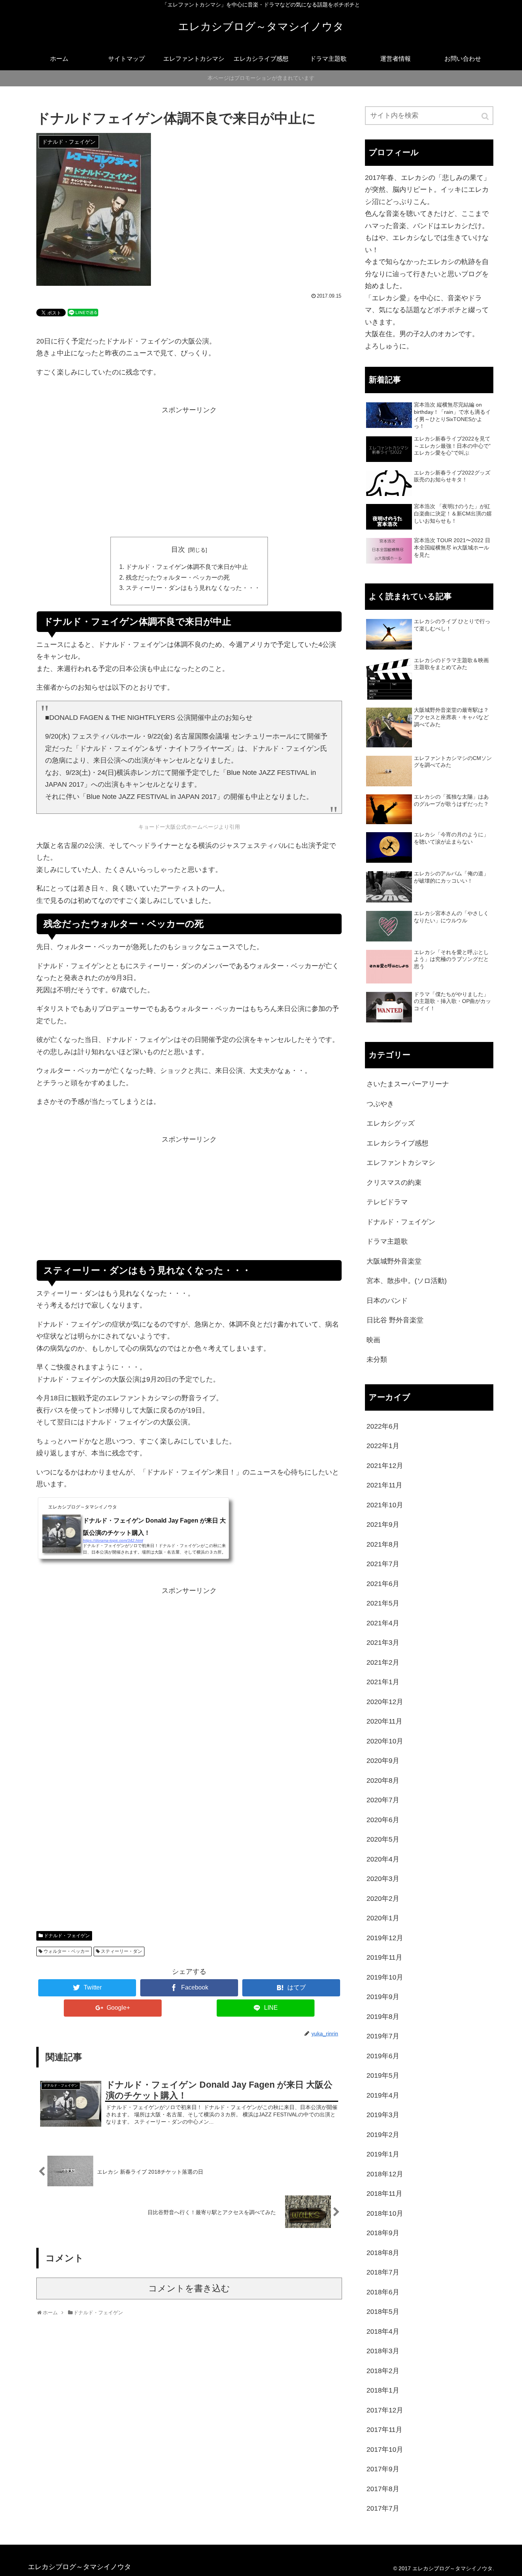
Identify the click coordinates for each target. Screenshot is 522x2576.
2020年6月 (383, 1820)
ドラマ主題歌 (387, 1241)
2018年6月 (383, 2292)
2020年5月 (383, 1839)
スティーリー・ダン (122, 1951)
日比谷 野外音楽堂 (395, 1320)
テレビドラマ (387, 1202)
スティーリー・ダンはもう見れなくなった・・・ (193, 588)
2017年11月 (384, 2430)
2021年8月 (383, 1544)
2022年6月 (383, 1426)
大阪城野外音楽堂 (394, 1261)
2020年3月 (383, 1879)
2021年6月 (383, 1584)
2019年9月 (383, 1997)
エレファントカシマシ (401, 1163)
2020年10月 (385, 1741)
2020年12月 (385, 1702)
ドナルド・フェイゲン (67, 1936)
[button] (486, 116)
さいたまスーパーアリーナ (408, 1084)
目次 (178, 549)
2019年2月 (383, 2135)
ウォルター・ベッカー (66, 1951)
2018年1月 (383, 2390)
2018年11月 (384, 2194)
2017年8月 (383, 2489)
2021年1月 (383, 1682)
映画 (373, 1340)
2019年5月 (383, 2075)
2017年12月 (385, 2410)
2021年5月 (383, 1603)
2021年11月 (384, 1485)
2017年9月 (383, 2469)
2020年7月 (383, 1800)
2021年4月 (383, 1623)
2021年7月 (383, 1564)
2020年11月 (384, 1721)
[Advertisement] (189, 476)
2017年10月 (385, 2450)
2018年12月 (385, 2174)
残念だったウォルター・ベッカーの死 (178, 577)
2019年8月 (383, 2017)
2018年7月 (383, 2272)
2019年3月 (383, 2115)
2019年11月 (384, 1957)
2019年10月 (385, 1977)
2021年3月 (383, 1643)
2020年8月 (383, 1781)
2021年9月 (383, 1525)
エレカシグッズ (391, 1123)
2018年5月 (383, 2312)
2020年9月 (383, 1761)
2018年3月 (383, 2351)
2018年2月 (383, 2371)
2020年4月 (383, 1859)
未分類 (377, 1359)
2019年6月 (383, 2056)
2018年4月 (383, 2331)
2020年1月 (383, 1918)
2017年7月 (383, 2508)
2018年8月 (383, 2253)
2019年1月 (383, 2154)
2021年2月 (383, 1662)
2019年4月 (383, 2095)
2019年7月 (383, 2036)
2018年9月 (383, 2233)
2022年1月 (383, 1446)
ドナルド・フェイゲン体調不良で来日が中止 (187, 567)
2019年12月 (385, 1938)
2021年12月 (385, 1466)
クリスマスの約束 (394, 1183)
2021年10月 (385, 1505)
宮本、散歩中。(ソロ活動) (407, 1281)
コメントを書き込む (189, 2288)
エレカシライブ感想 (397, 1143)
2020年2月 (383, 1899)
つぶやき (380, 1104)
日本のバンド (387, 1301)
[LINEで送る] (83, 312)
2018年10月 (385, 2213)
